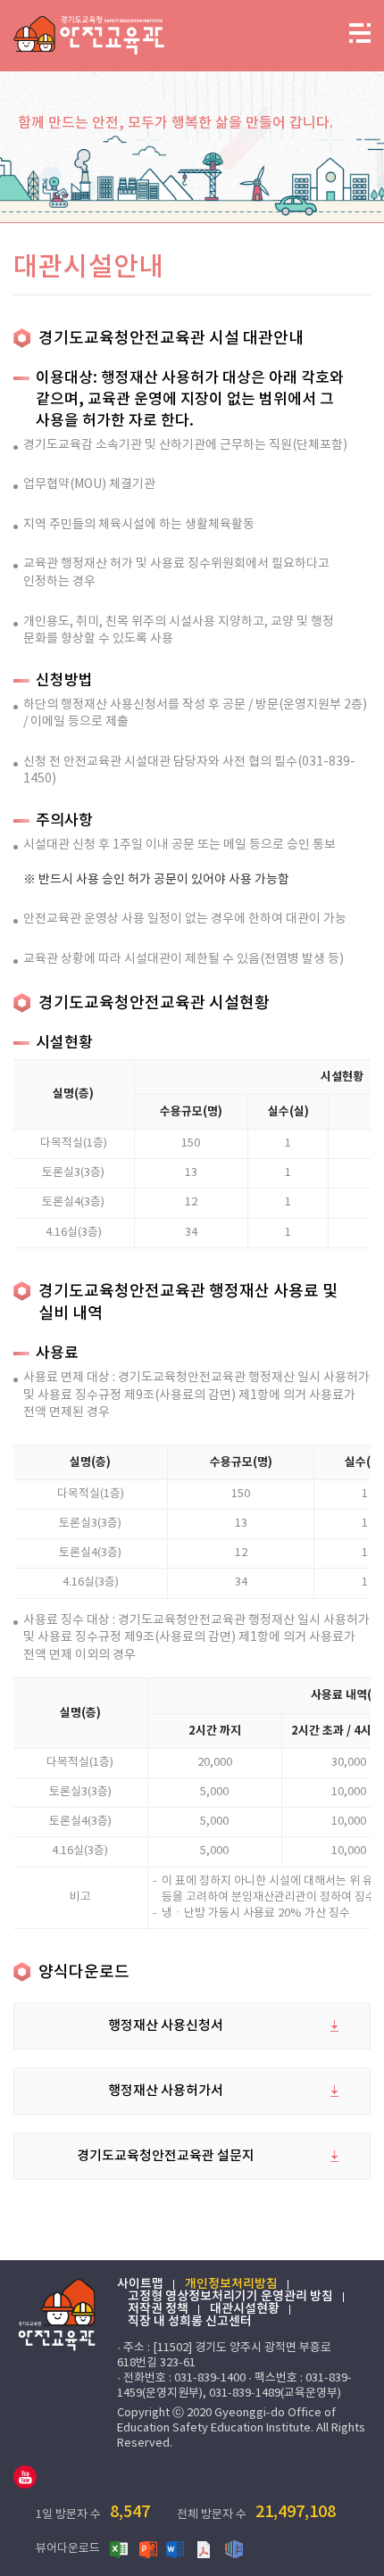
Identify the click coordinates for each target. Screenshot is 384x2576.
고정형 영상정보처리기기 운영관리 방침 (230, 2297)
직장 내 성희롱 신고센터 (190, 2322)
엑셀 (120, 2548)
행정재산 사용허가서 (166, 2091)
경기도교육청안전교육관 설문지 (166, 2156)
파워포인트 (148, 2548)
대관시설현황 (245, 2309)
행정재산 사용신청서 (166, 2026)
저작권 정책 (158, 2309)
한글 (234, 2548)
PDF (205, 2548)
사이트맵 (140, 2284)
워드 (177, 2548)
